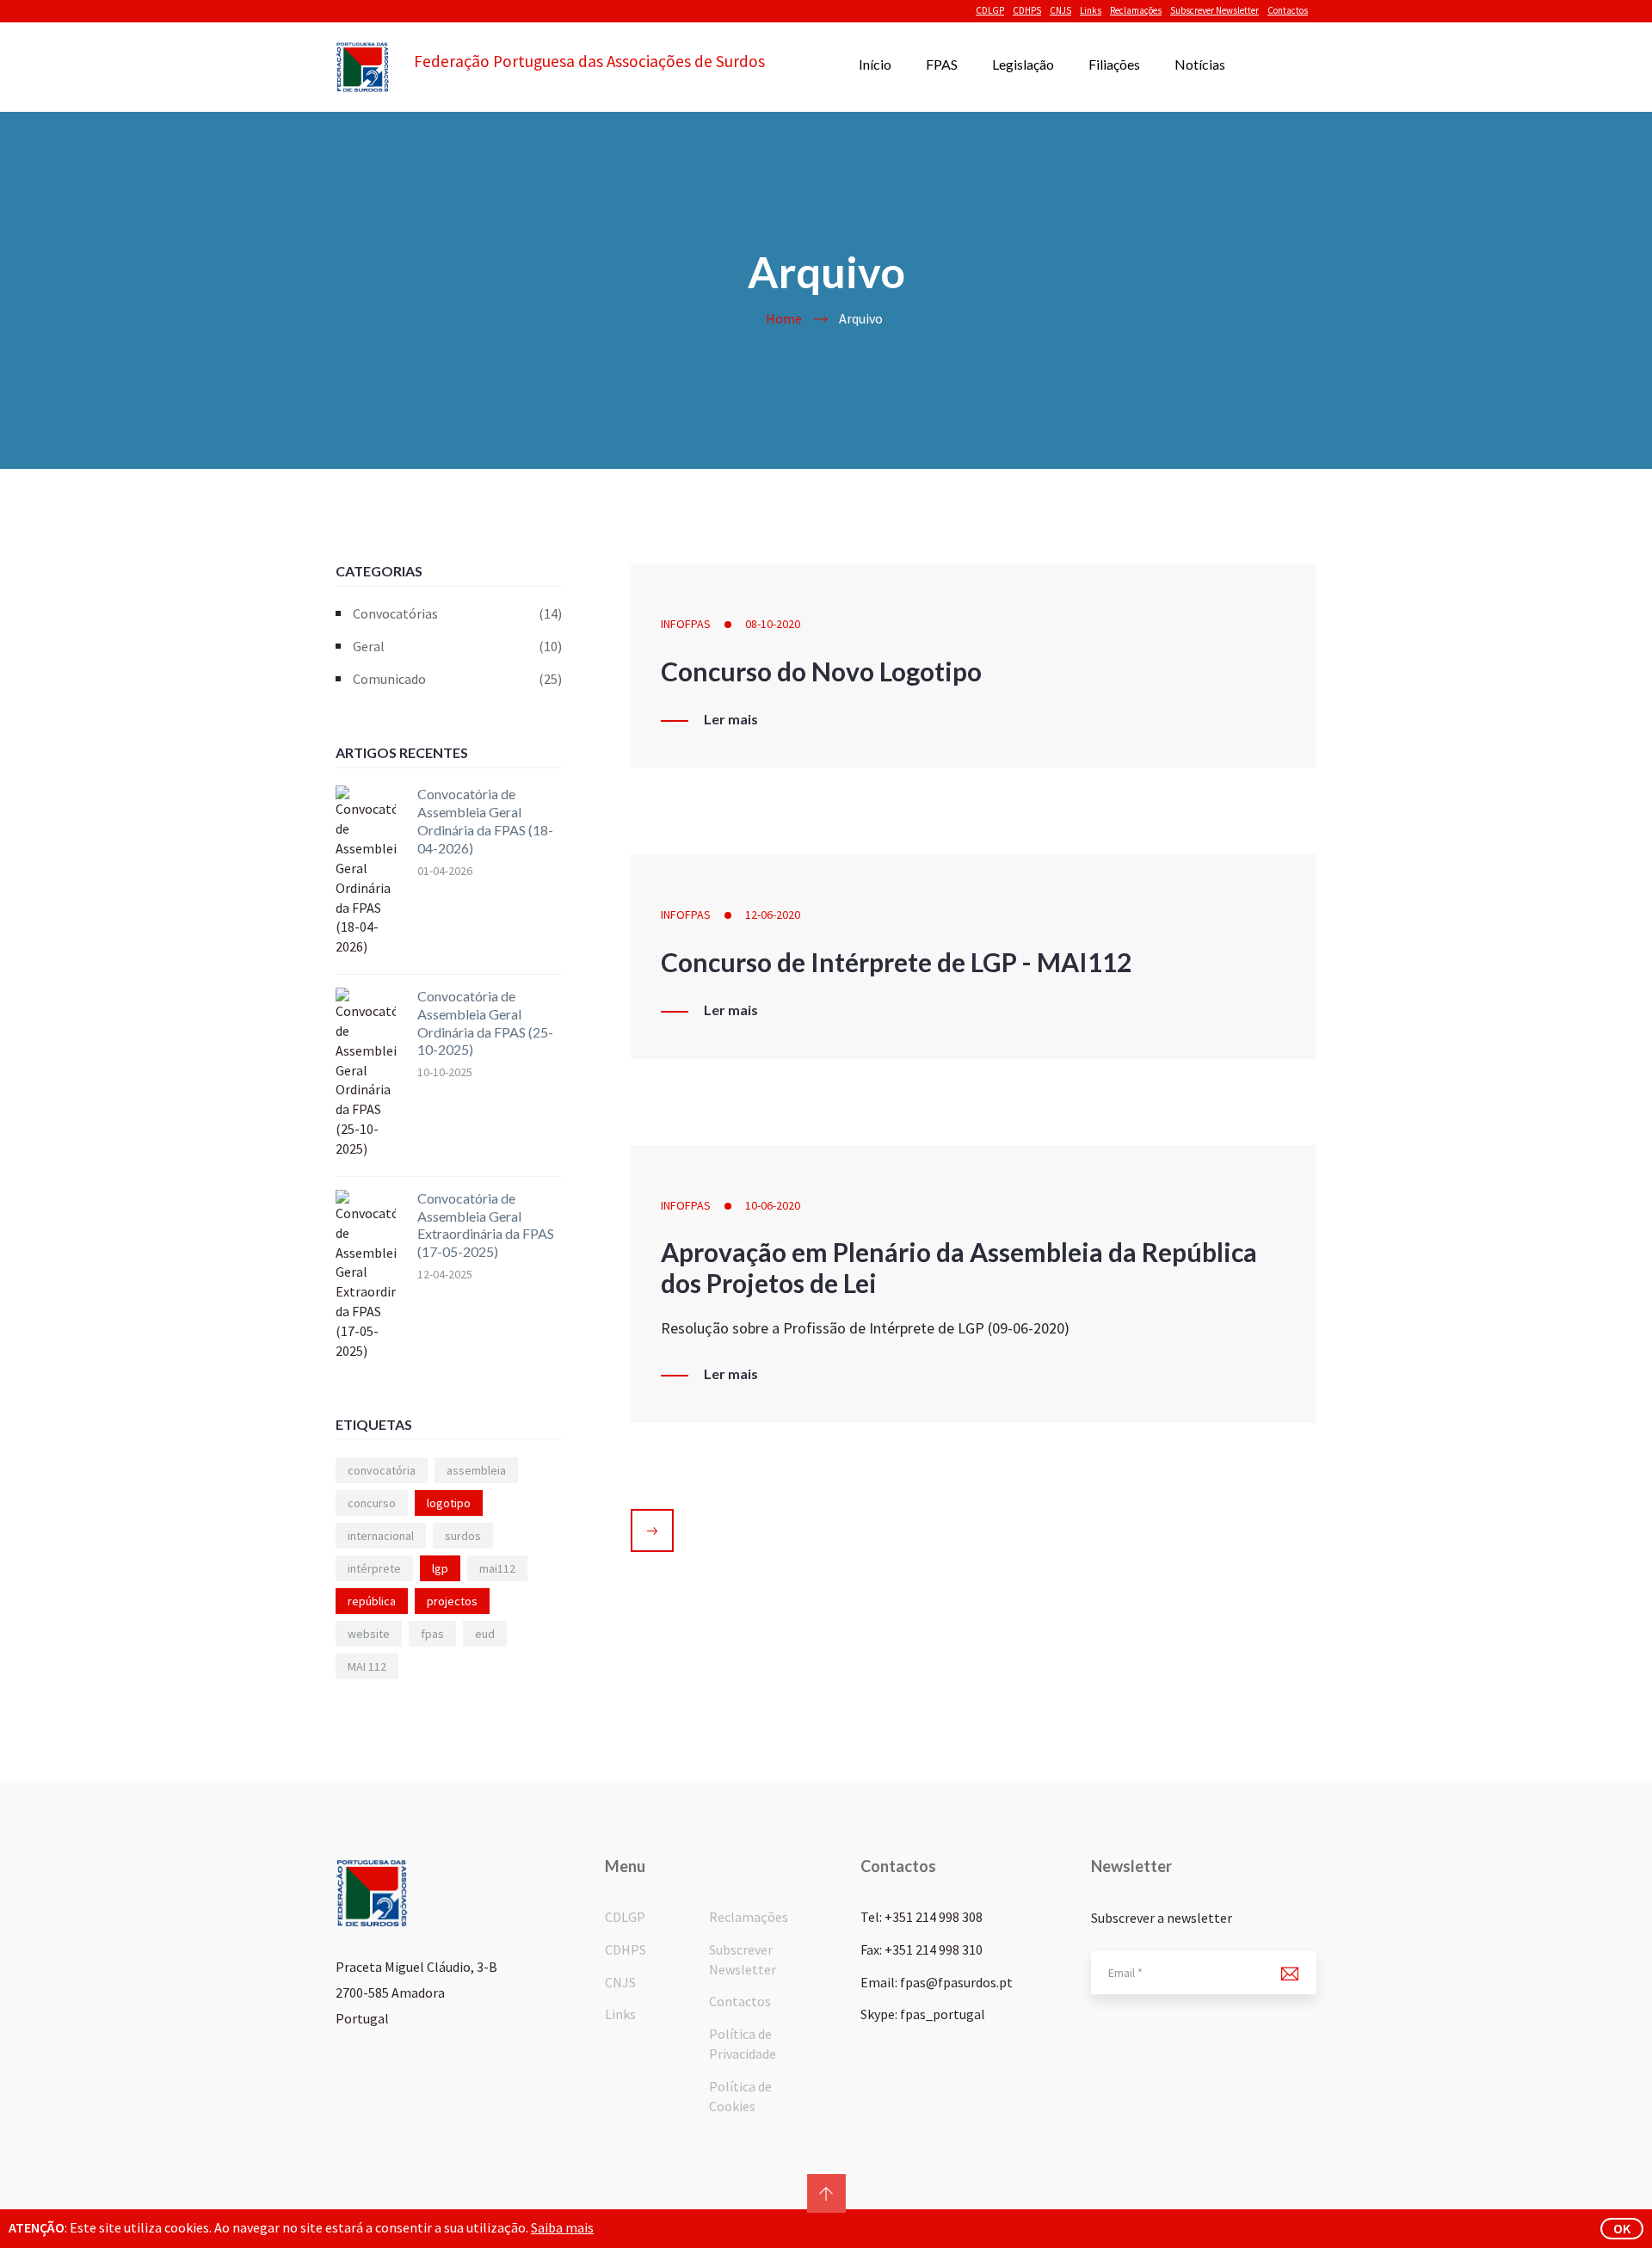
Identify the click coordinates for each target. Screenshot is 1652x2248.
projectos (452, 1601)
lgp (440, 1568)
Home (784, 318)
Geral (457, 646)
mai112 (497, 1568)
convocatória (382, 1470)
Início (875, 64)
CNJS (1060, 10)
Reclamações (1136, 10)
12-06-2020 (773, 915)
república (372, 1601)
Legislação (1023, 64)
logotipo (449, 1503)
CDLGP (990, 10)
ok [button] (1622, 2228)
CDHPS (1027, 10)
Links (1091, 10)
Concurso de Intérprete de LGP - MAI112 (896, 962)
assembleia (476, 1470)
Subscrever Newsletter (1214, 10)
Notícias (1200, 64)
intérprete (374, 1568)
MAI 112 (367, 1666)
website (369, 1634)
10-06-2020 (773, 1205)
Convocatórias (457, 613)
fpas (432, 1634)
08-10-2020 (773, 624)
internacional (381, 1536)
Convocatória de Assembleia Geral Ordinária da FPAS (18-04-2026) (485, 820)
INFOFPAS (686, 624)
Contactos (1288, 10)
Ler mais (731, 719)
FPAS (942, 64)
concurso (372, 1503)
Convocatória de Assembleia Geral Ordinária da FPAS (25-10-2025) (485, 1022)
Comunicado (457, 679)
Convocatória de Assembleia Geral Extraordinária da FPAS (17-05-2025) (486, 1225)
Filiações (1114, 64)
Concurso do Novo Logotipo (821, 671)
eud (485, 1634)
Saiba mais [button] (562, 2227)
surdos (463, 1536)
